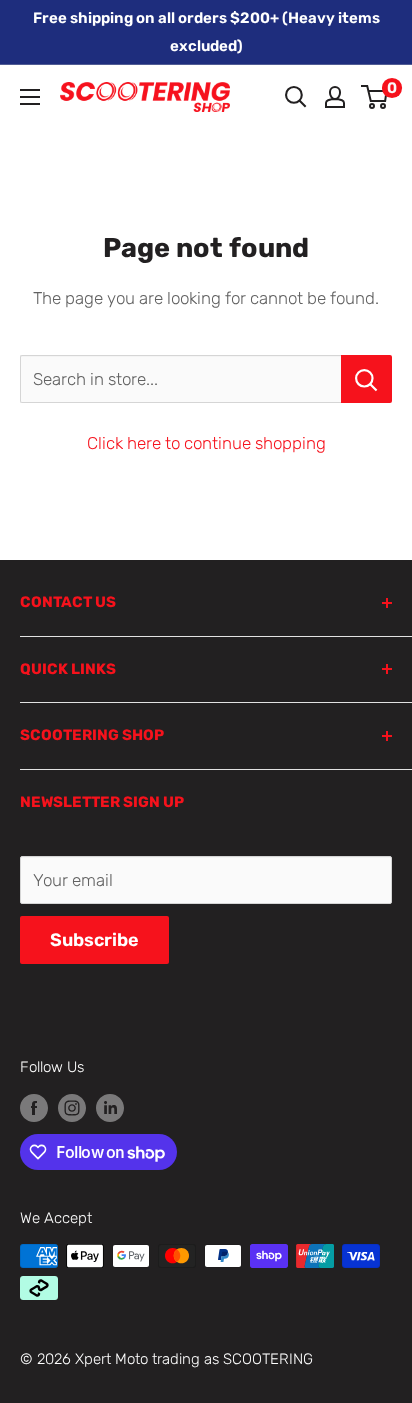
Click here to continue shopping (206, 443)
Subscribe (94, 940)
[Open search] (296, 97)
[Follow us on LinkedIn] (110, 1107)
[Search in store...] (366, 379)
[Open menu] (30, 97)
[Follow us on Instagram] (72, 1107)
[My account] (335, 97)
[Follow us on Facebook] (34, 1107)
